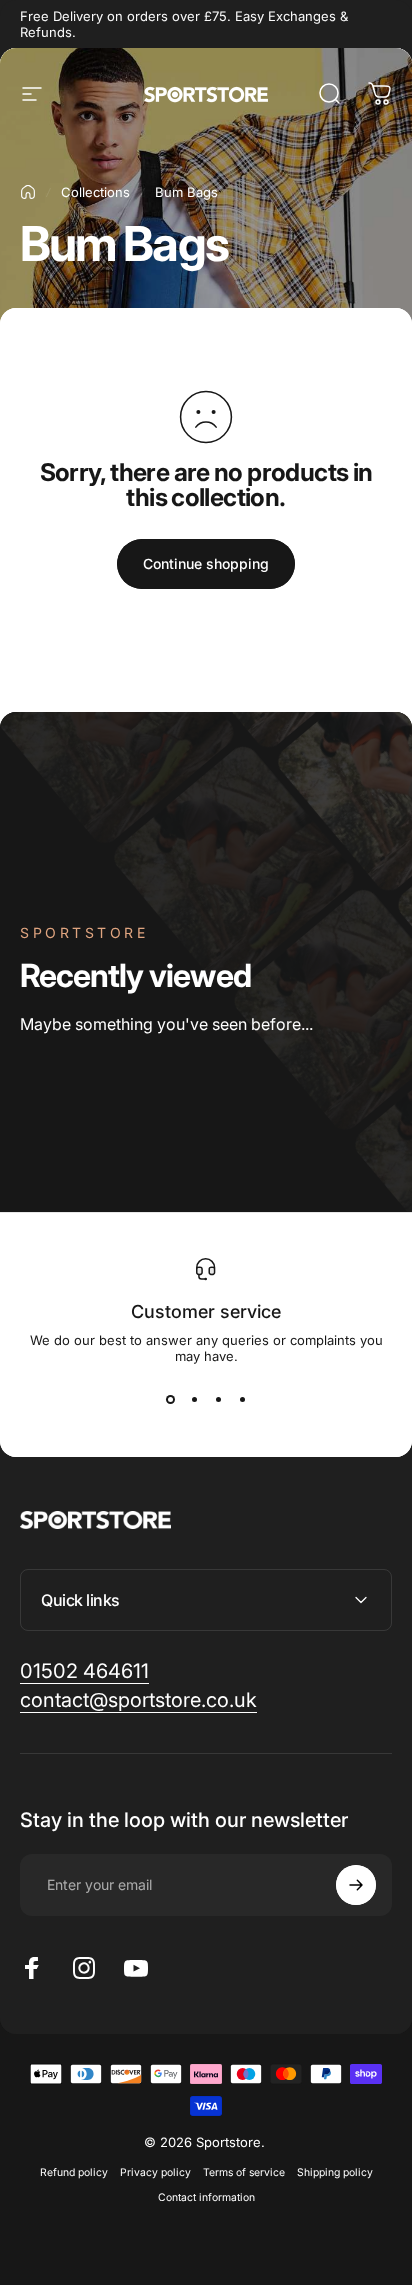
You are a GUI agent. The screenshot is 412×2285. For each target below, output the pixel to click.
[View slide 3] (218, 1400)
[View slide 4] (242, 1400)
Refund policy (74, 2172)
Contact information (206, 2197)
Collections (95, 192)
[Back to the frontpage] (28, 192)
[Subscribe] (356, 1885)
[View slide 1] (170, 1400)
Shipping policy (335, 2172)
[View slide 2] (194, 1400)
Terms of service (244, 2172)
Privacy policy (155, 2172)
